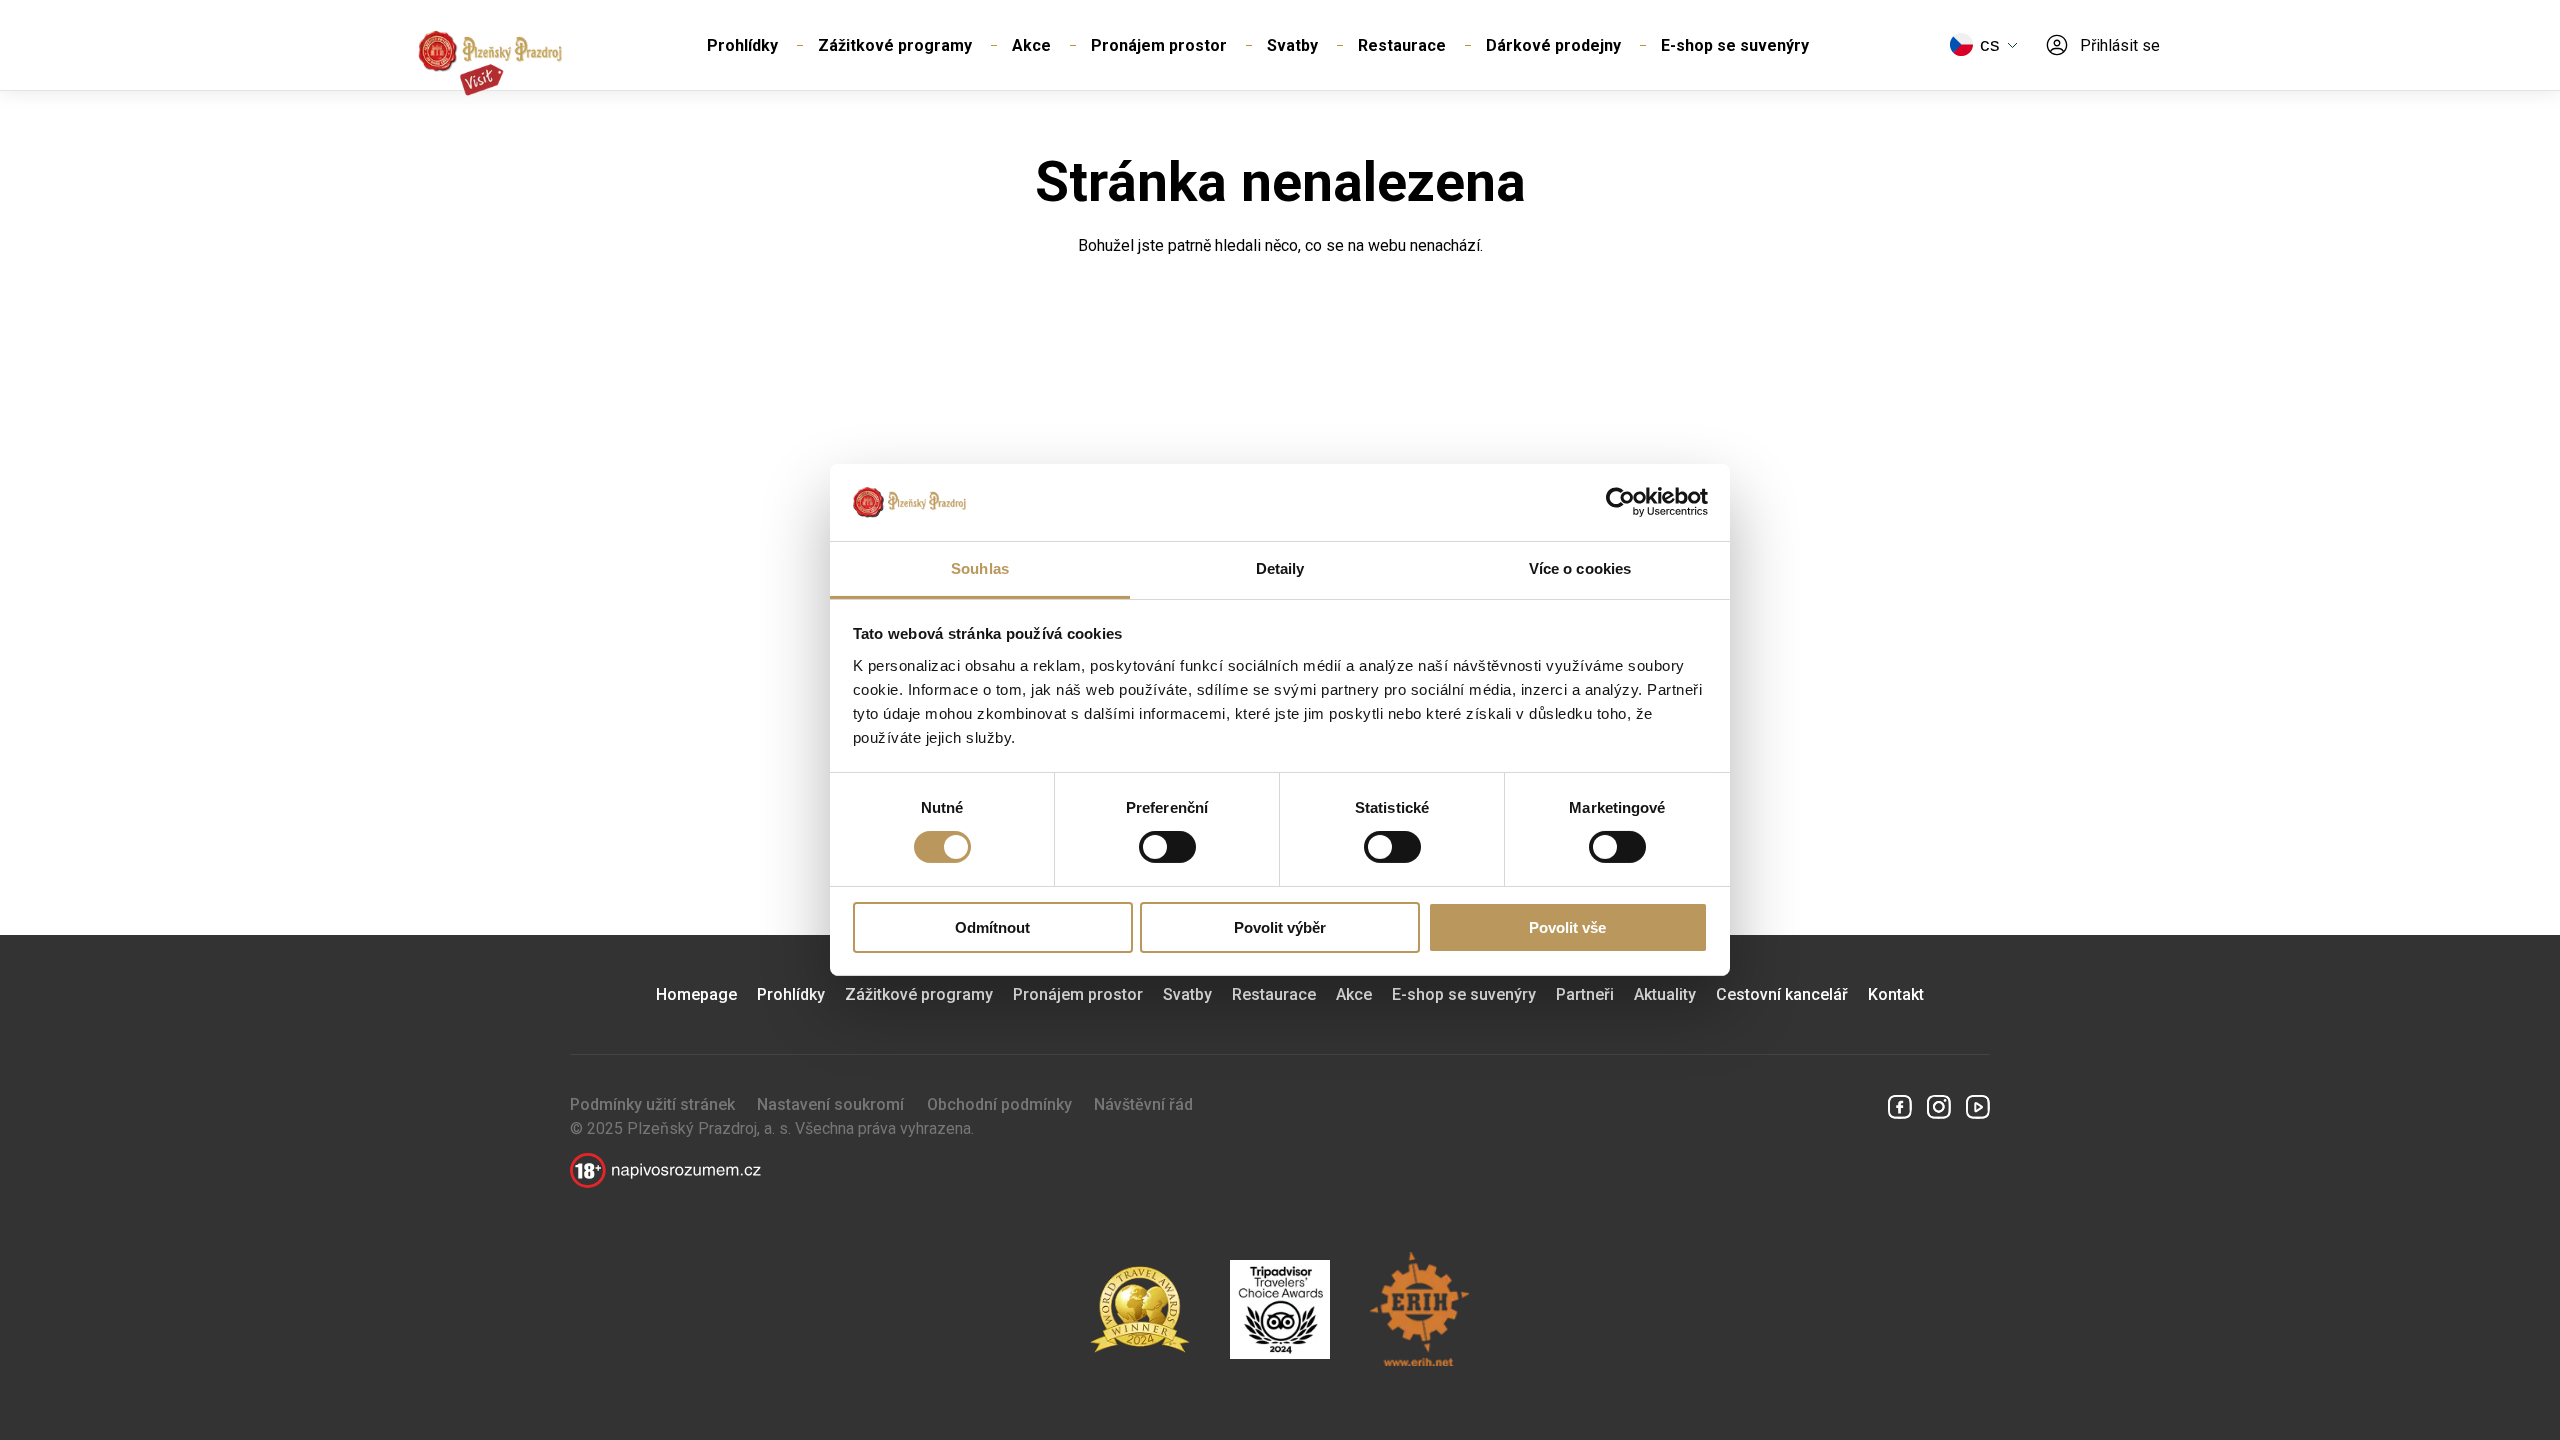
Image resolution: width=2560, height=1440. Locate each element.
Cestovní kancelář (1782, 994)
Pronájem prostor (1159, 45)
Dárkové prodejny (1553, 45)
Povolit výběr (1280, 927)
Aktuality (1665, 994)
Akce (1031, 45)
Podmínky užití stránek (652, 1104)
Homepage (696, 994)
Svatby (1292, 45)
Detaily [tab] (1280, 568)
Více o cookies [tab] (1580, 568)
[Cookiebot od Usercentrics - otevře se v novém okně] (1620, 502)
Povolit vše (1567, 927)
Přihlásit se (2120, 45)
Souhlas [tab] (980, 568)
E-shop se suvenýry (1735, 45)
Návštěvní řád (1143, 1104)
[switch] (1167, 847)
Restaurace (1402, 45)
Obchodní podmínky (999, 1104)
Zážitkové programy (895, 45)
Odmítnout (992, 927)
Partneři (1585, 994)
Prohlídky (742, 45)
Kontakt (1896, 994)
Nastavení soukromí (830, 1104)
